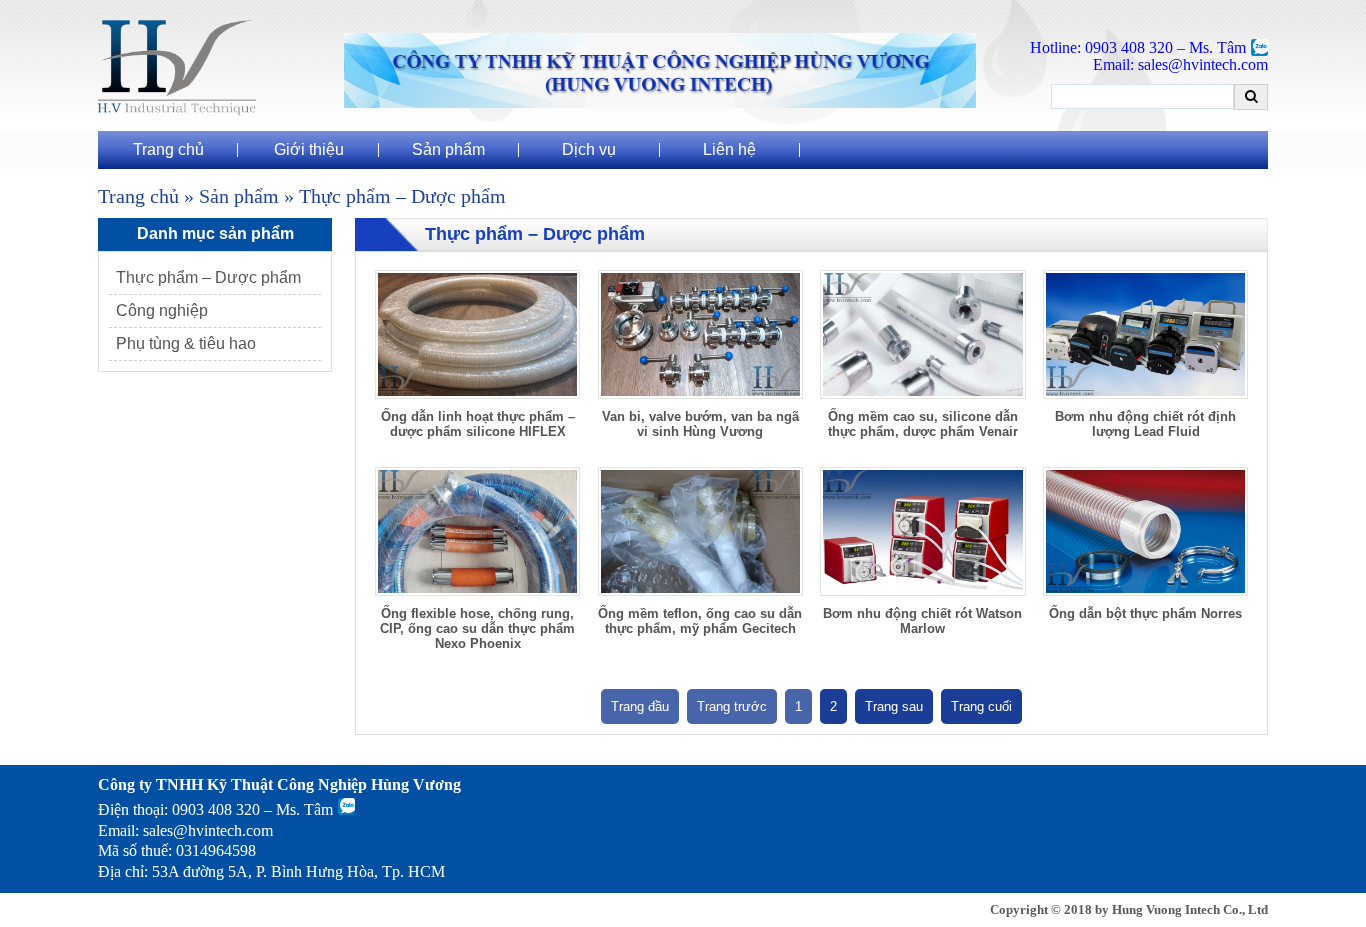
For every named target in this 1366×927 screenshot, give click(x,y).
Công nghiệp (162, 310)
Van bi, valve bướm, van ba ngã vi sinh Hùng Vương (700, 424)
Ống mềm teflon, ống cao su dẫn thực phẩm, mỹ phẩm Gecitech (700, 621)
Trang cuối (981, 706)
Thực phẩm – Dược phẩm (208, 277)
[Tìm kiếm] (1251, 96)
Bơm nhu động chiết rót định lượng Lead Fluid (1145, 424)
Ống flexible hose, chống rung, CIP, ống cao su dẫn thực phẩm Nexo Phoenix (477, 628)
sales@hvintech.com (208, 830)
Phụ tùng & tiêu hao (186, 343)
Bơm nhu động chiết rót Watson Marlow (922, 621)
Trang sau (894, 706)
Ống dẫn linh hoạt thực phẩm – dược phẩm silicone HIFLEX (478, 424)
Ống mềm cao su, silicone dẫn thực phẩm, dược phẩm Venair (923, 424)
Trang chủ (138, 196)
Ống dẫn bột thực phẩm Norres (1145, 613)
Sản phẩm (239, 196)
